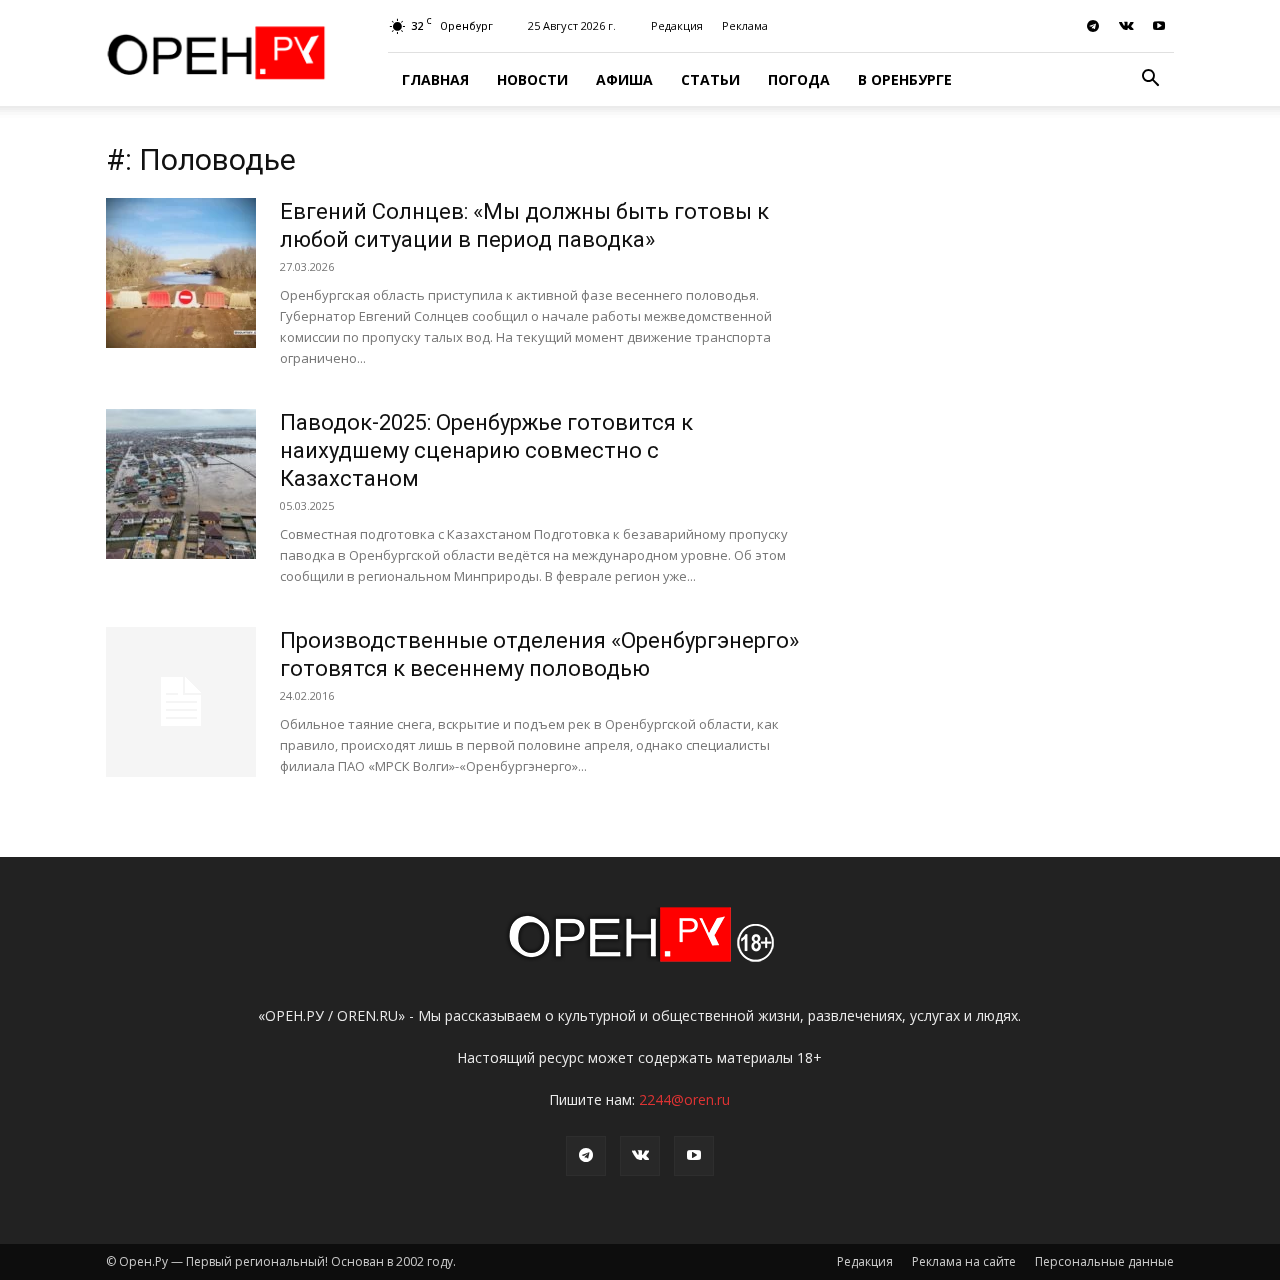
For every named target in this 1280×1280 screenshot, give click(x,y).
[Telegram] (1093, 26)
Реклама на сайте (964, 1261)
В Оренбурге (905, 79)
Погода (799, 79)
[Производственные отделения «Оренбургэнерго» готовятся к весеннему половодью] (181, 702)
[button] (1150, 80)
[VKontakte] (1126, 26)
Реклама (745, 25)
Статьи (710, 79)
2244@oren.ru (684, 1099)
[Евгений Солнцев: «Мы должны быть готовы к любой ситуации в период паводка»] (181, 273)
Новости (532, 79)
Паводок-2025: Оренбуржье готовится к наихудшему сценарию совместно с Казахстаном (486, 450)
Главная (435, 79)
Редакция (677, 25)
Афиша (624, 79)
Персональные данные (1104, 1261)
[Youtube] (1159, 26)
